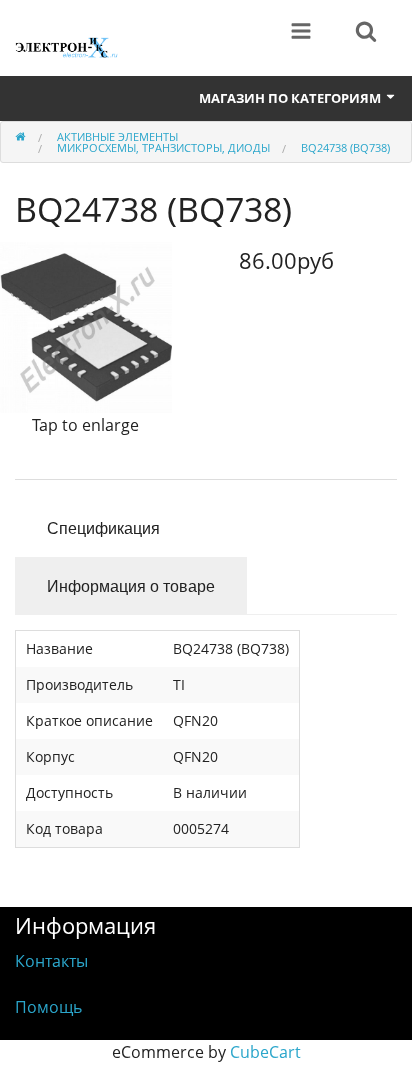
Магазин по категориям (291, 98)
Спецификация (103, 527)
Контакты (51, 961)
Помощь (48, 1007)
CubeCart (265, 1052)
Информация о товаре (131, 585)
